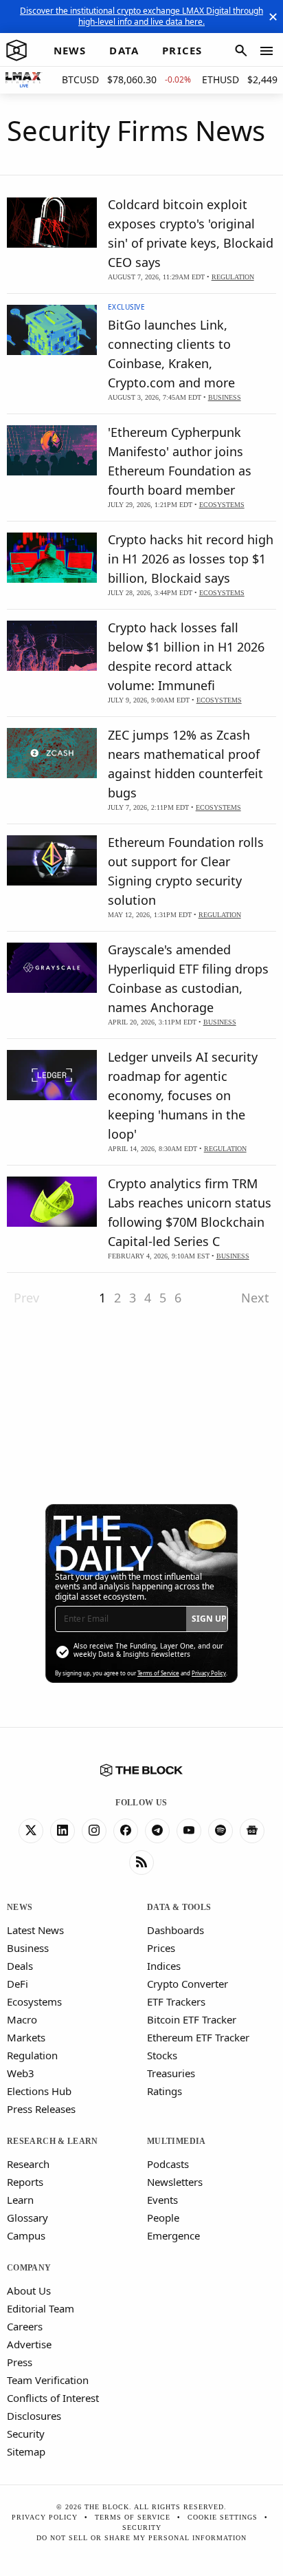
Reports (25, 2182)
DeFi (18, 1984)
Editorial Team (41, 2308)
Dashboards (176, 1930)
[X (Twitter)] (31, 1831)
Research (28, 2164)
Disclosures (34, 2416)
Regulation (32, 2055)
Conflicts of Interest (53, 2398)
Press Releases (41, 2109)
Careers (25, 2326)
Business (28, 1948)
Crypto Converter (188, 1984)
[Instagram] (94, 1831)
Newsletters (175, 2182)
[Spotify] (220, 1831)
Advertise (29, 2344)
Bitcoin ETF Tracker (192, 2019)
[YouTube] (189, 1831)
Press (20, 2362)
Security (26, 2434)
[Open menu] (267, 51)
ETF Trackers (176, 2001)
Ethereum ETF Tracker (198, 2037)
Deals (20, 1966)
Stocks (162, 2055)
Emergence (173, 2235)
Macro (22, 2019)
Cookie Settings (223, 2517)
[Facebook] (126, 1831)
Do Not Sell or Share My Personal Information (141, 2538)
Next (255, 1298)
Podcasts (168, 2164)
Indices (164, 1966)
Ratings (165, 2091)
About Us (29, 2290)
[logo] (16, 51)
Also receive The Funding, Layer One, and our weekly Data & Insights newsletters (148, 1650)
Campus (26, 2235)
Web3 (21, 2073)
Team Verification (48, 2380)
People (163, 2218)
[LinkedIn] (63, 1831)
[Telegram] (157, 1831)
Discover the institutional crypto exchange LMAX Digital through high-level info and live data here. (141, 16)
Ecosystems (34, 2001)
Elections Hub (39, 2091)
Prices (161, 1948)
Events (162, 2200)
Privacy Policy (209, 1673)
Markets (26, 2037)
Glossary (27, 2218)
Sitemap (26, 2451)
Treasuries (171, 2073)
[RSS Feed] (141, 1863)
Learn (20, 2200)
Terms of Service (158, 1673)
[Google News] (252, 1831)
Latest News (35, 1930)
